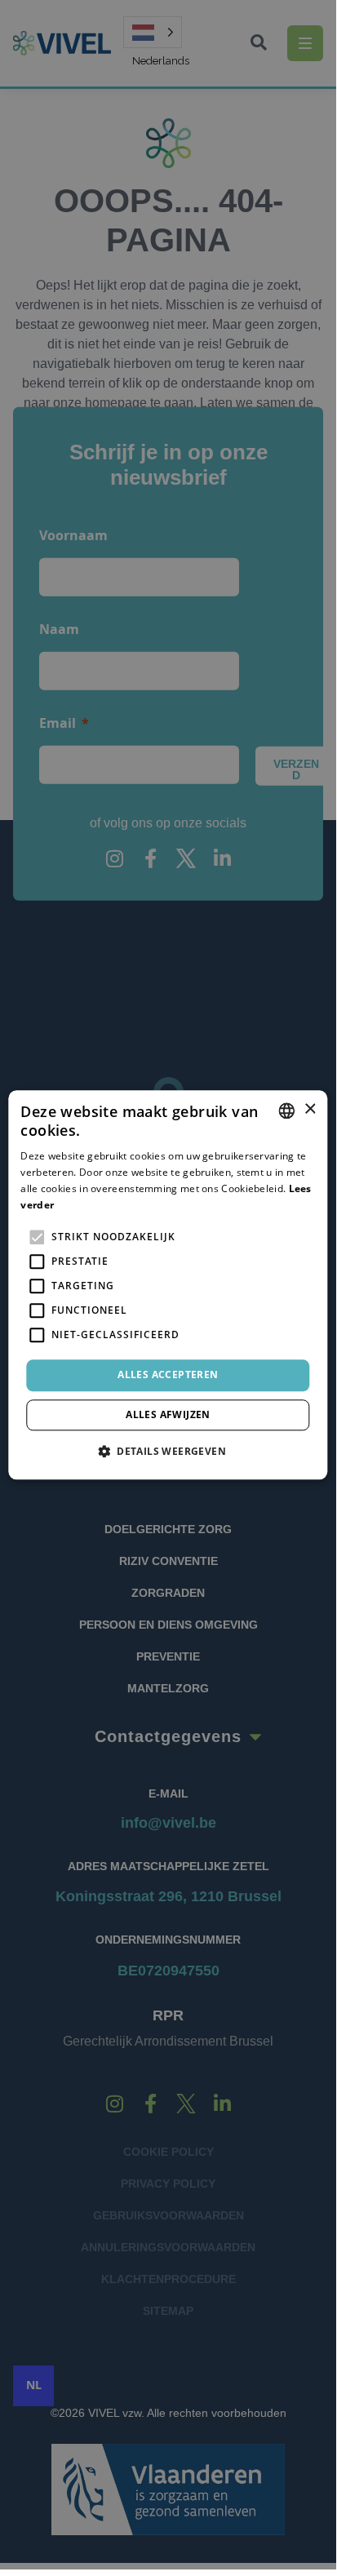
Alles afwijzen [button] (168, 1414)
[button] (168, 1451)
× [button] (310, 1109)
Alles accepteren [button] (168, 1375)
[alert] (168, 1285)
